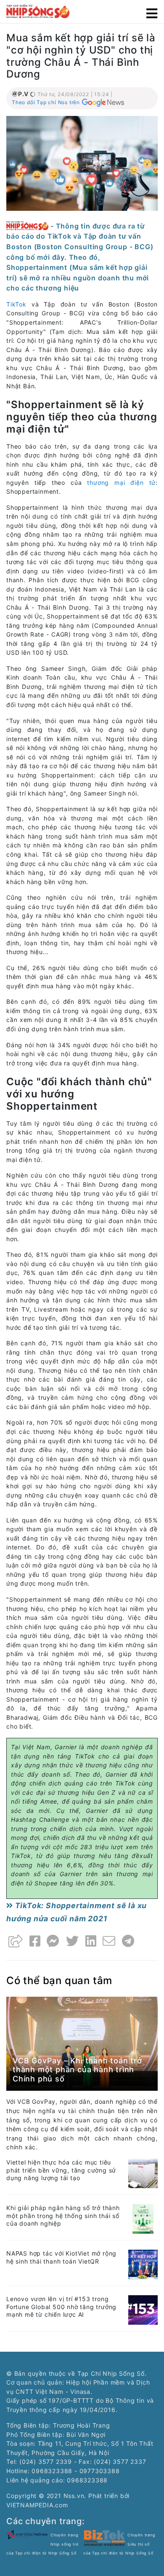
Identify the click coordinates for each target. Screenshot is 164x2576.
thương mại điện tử (121, 483)
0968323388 (87, 2480)
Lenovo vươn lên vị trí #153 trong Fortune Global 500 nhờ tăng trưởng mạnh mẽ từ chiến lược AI (61, 2307)
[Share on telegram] (128, 1941)
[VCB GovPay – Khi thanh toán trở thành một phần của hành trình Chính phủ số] (82, 2043)
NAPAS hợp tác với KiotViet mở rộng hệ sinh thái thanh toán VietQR (61, 2257)
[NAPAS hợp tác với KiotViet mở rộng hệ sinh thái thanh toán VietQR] (143, 2263)
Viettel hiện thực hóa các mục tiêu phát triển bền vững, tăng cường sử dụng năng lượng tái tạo (61, 2170)
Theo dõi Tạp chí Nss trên (46, 102)
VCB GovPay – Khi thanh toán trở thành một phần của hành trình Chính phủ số (77, 2070)
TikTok (16, 304)
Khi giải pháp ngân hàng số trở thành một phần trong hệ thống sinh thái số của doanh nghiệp (63, 2216)
